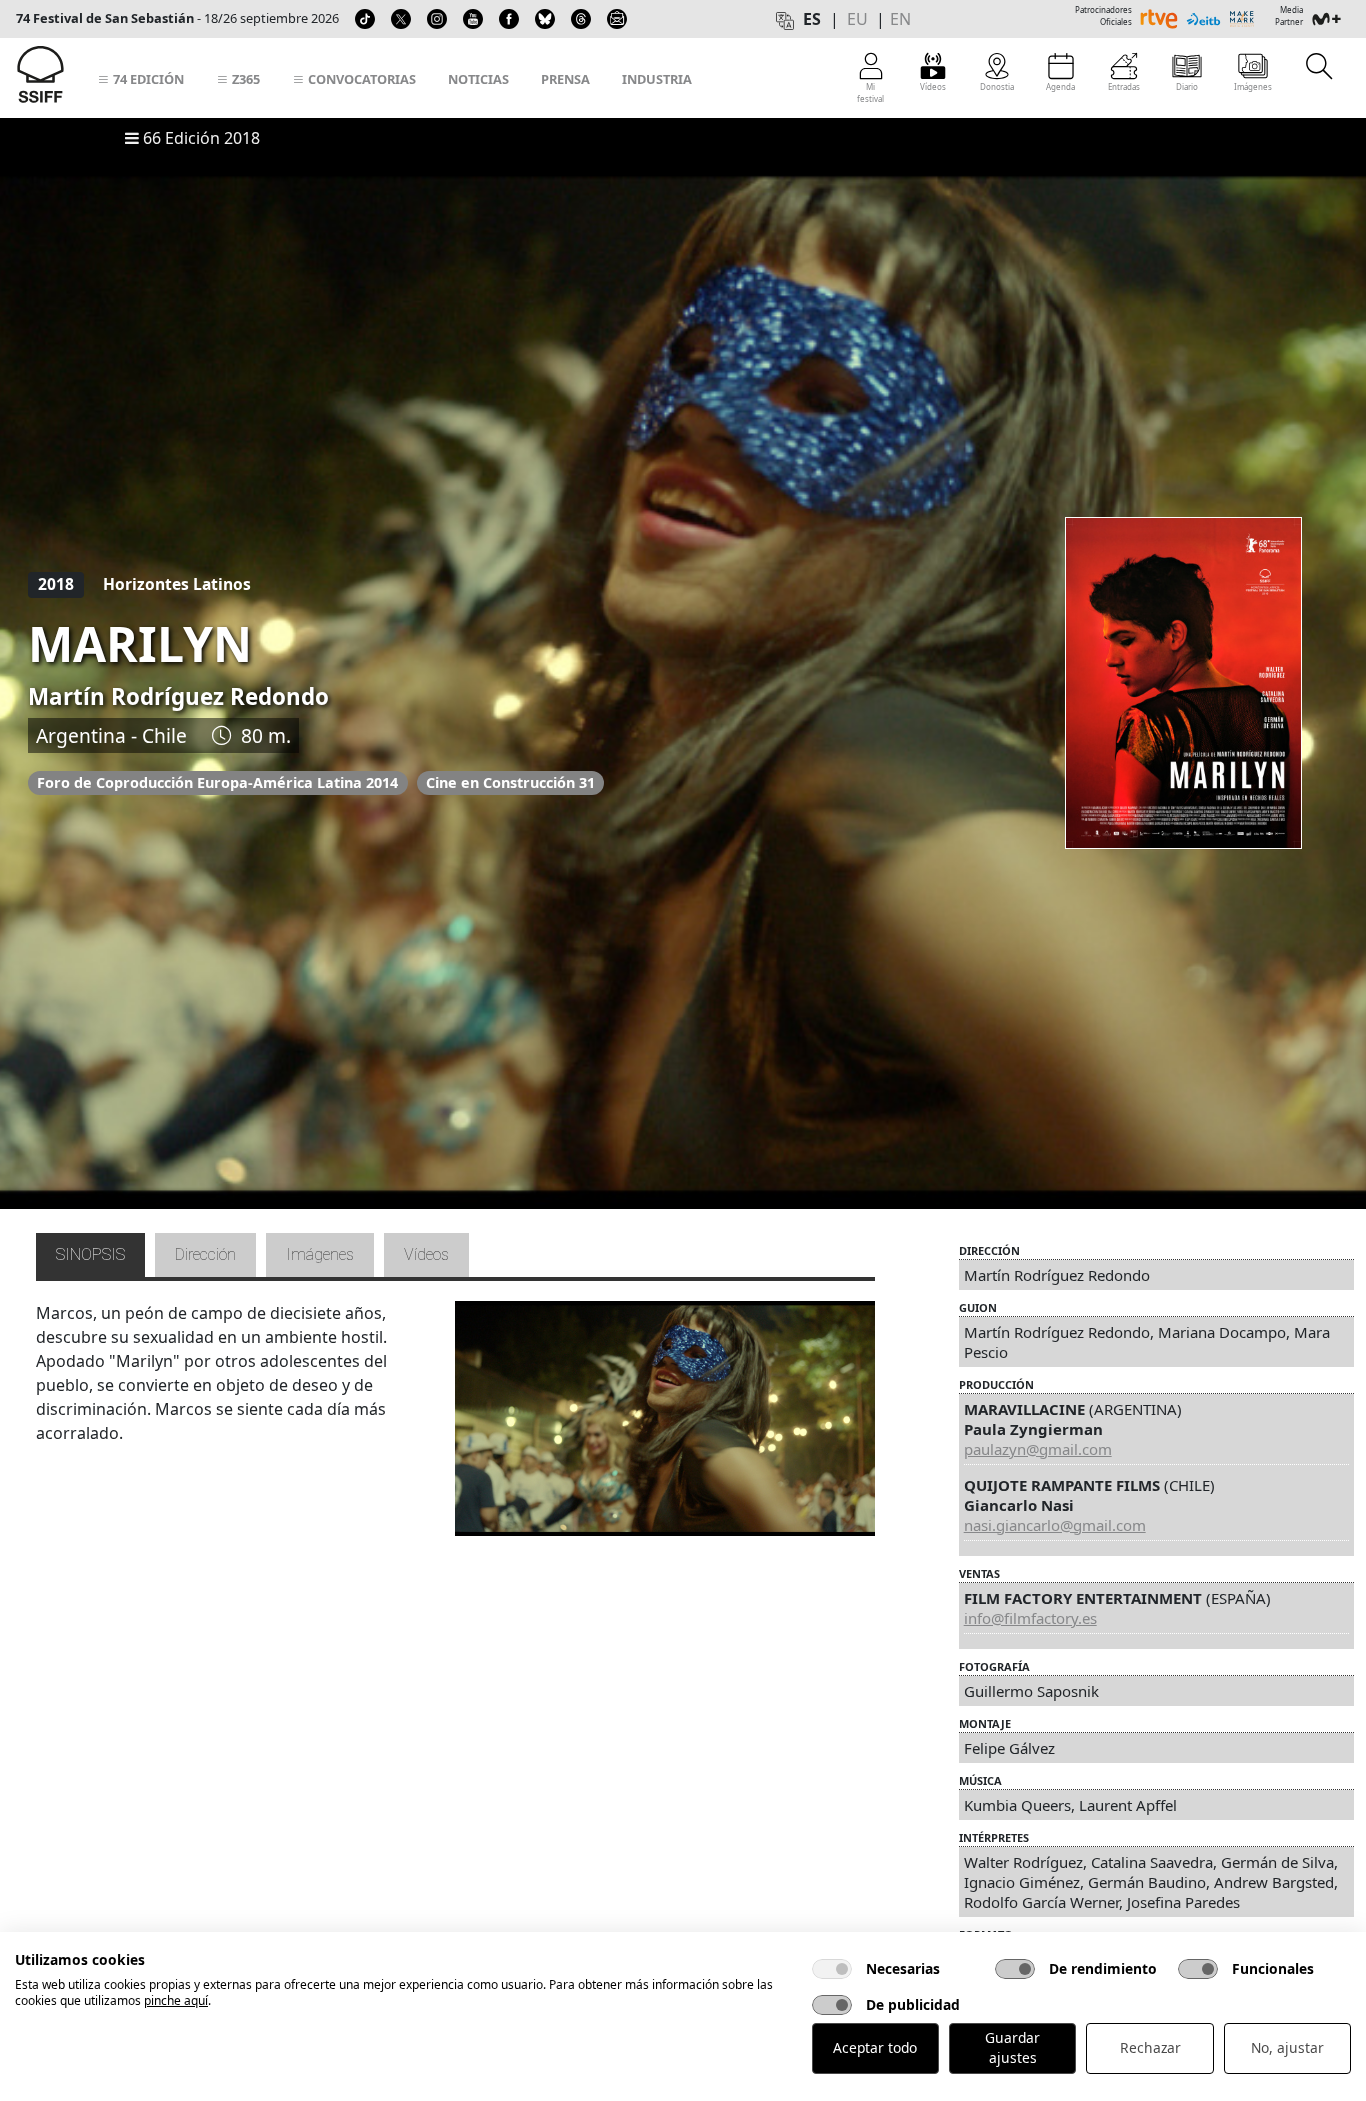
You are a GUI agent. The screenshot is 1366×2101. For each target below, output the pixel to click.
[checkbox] (832, 1969)
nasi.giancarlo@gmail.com (1055, 1525)
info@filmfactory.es (1030, 1618)
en (900, 19)
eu (857, 19)
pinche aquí (176, 2000)
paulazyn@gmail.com (1038, 1449)
